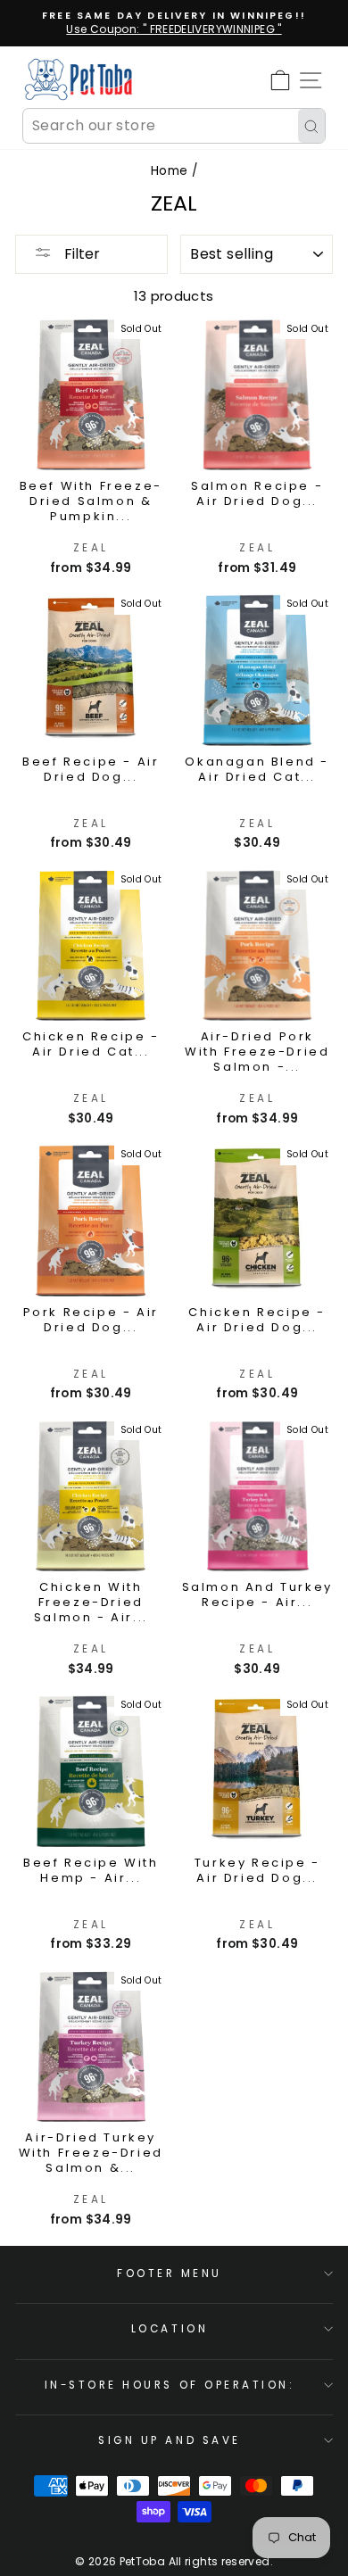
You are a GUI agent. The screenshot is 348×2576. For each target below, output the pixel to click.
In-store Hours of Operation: (170, 2385)
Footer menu (170, 2274)
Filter (80, 254)
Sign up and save (170, 2440)
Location (170, 2329)
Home (169, 171)
